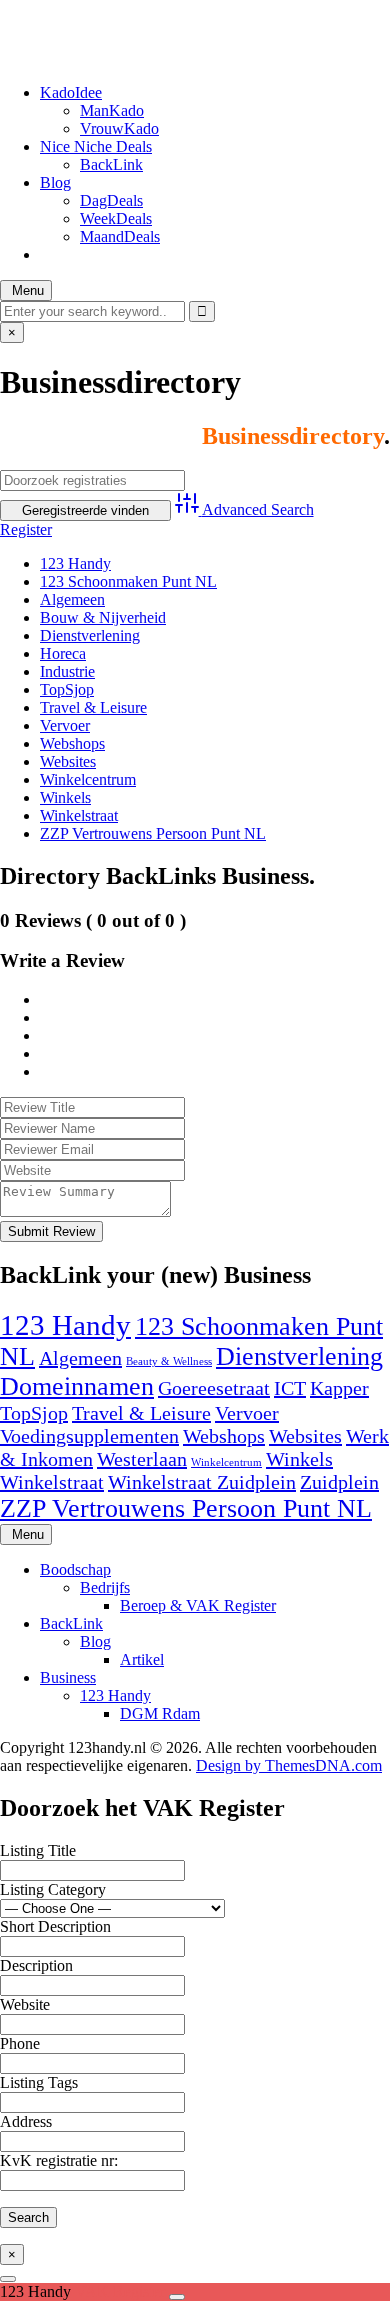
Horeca (63, 653)
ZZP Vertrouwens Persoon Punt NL (153, 833)
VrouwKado (119, 128)
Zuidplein (339, 1482)
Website (25, 2004)
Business (68, 1677)
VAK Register (122, 2291)
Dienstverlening (90, 635)
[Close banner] (177, 2297)
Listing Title (38, 1850)
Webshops (72, 743)
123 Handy (75, 563)
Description (36, 1965)
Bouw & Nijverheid (103, 617)
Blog (55, 182)
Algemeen (72, 599)
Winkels (65, 797)
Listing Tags (39, 2082)
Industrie (67, 671)
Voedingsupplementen (89, 1436)
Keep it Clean (43, 24)
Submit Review (51, 1231)
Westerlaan (142, 1459)
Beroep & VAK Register (198, 1605)
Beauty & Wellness (169, 1361)
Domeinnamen (77, 1386)
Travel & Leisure (93, 707)
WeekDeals (116, 218)
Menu (26, 290)
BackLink (111, 164)
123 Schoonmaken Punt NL (128, 581)
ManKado (112, 110)
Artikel (142, 1659)
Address (26, 2121)
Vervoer (65, 725)
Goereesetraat (214, 1388)
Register (26, 529)
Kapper (339, 1388)
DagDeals (111, 200)
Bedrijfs (105, 1587)
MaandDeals (120, 236)
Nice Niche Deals (96, 146)
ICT (290, 1388)
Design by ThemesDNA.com (289, 1765)
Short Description (55, 1926)
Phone (20, 2043)
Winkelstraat (79, 815)
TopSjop (67, 689)
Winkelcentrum (88, 779)
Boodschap (75, 1569)
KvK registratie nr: (59, 2160)
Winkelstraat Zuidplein (202, 1482)
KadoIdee (71, 92)
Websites (68, 761)
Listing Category (53, 1889)
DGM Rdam (160, 1713)
